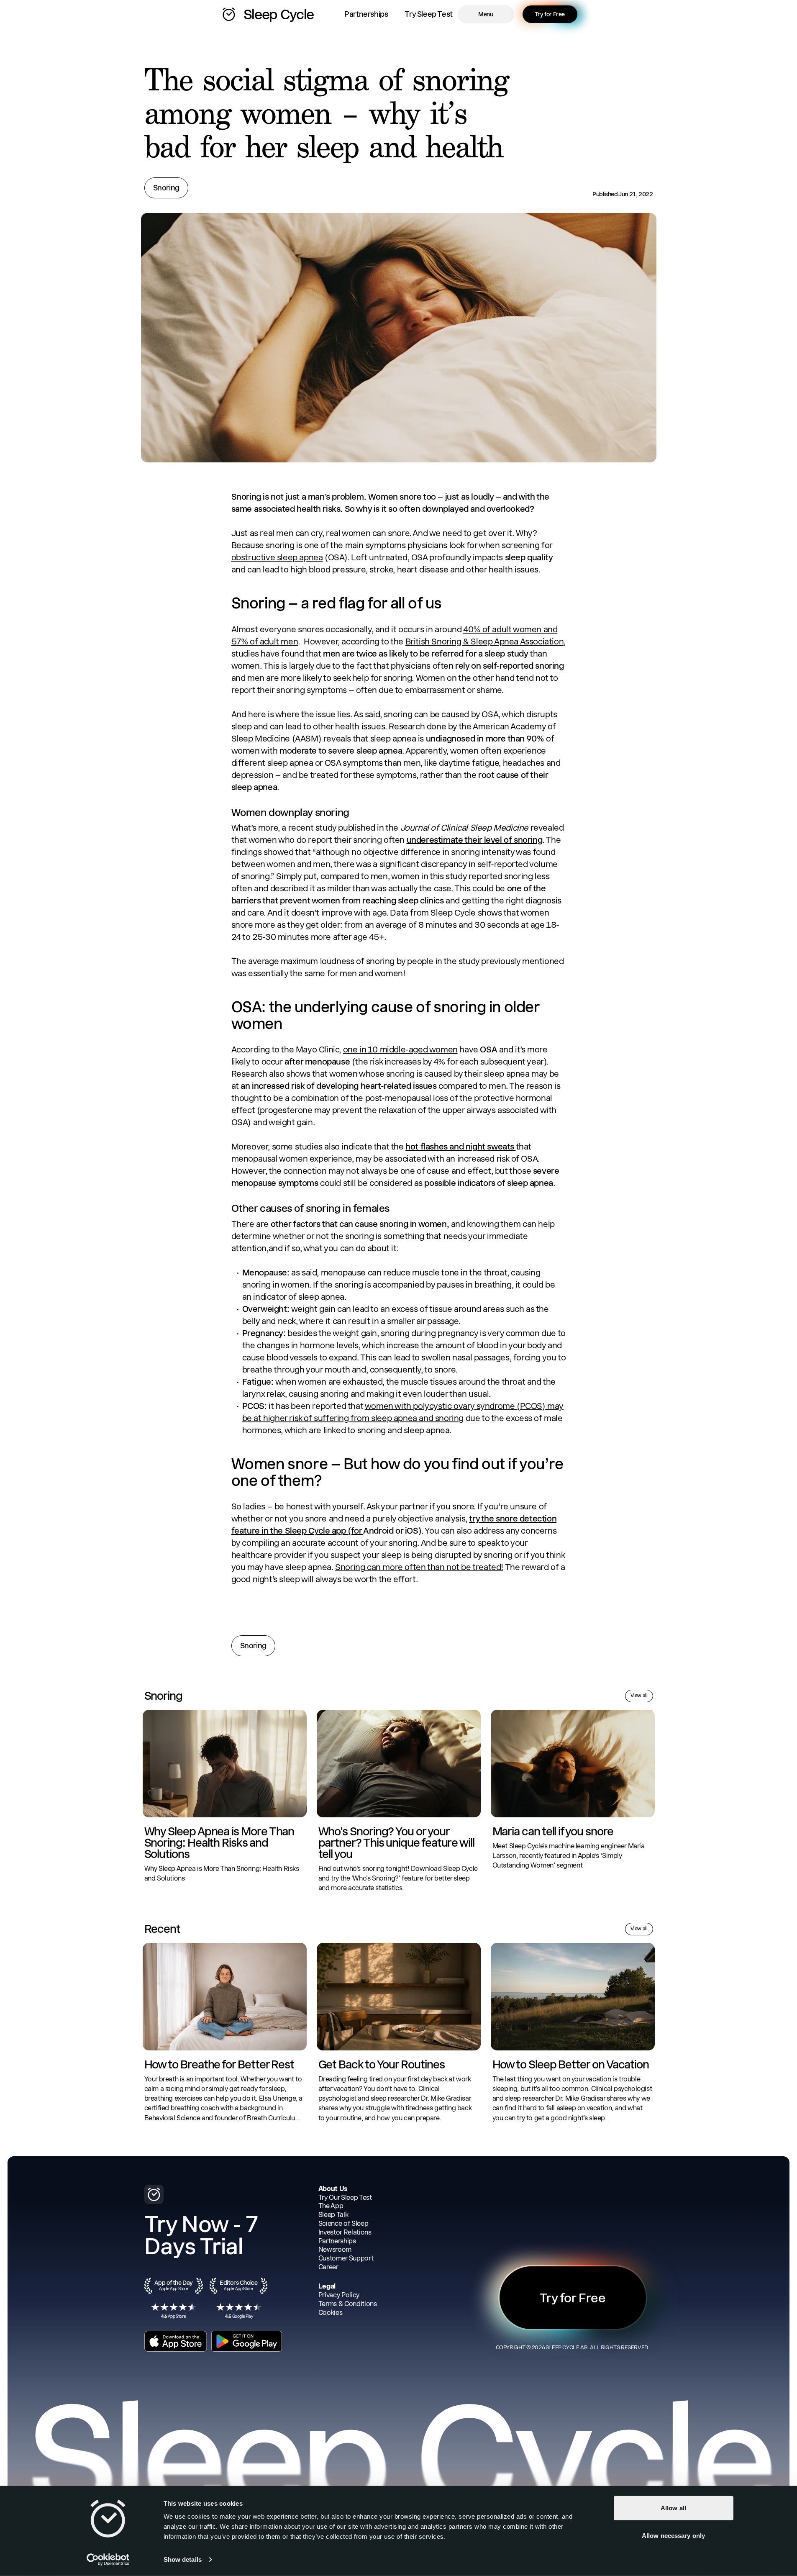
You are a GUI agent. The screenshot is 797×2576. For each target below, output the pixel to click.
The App (331, 2206)
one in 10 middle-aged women (400, 1049)
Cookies (331, 2313)
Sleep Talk (333, 2215)
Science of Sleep (343, 2223)
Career (328, 2267)
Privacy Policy (339, 2295)
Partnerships (366, 14)
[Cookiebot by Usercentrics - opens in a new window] (108, 2560)
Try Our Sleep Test (345, 2198)
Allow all (673, 2508)
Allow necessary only (673, 2535)
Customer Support (346, 2258)
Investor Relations (345, 2232)
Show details (183, 2559)
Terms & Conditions (348, 2304)
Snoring (166, 188)
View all (639, 1696)
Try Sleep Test (428, 14)
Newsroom (335, 2249)
